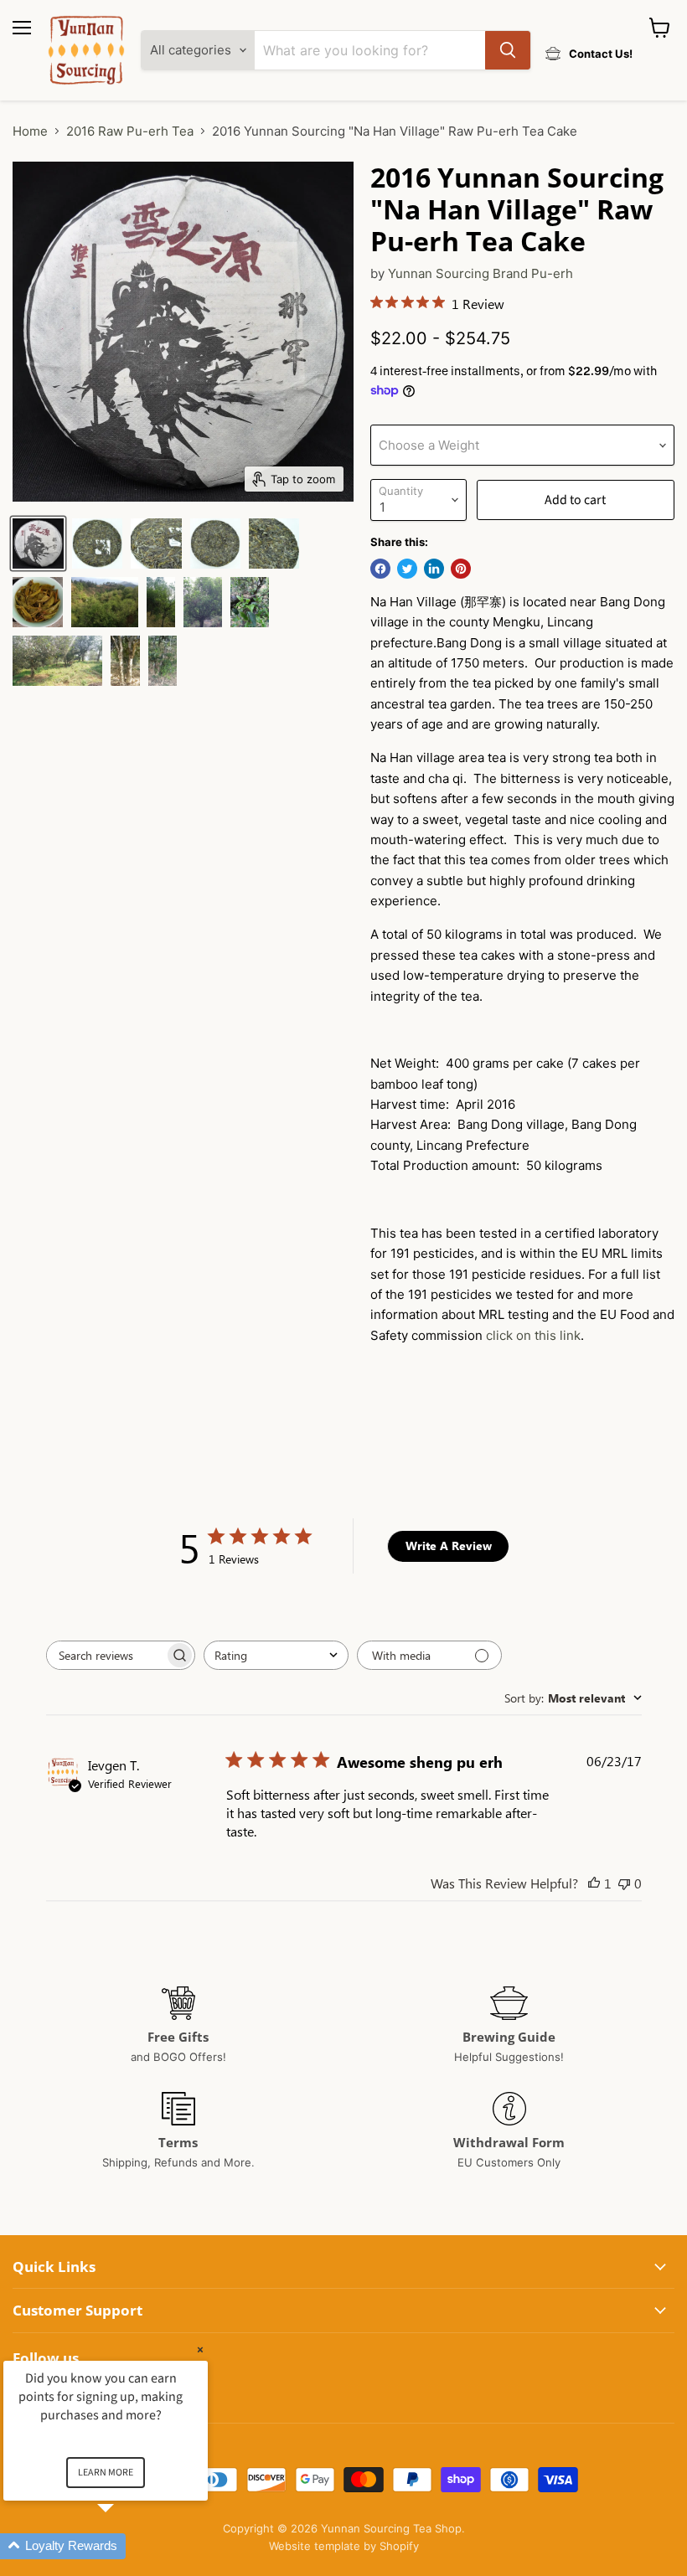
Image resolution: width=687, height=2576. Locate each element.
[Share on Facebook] (380, 569)
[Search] (508, 50)
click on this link (533, 1335)
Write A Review (449, 1546)
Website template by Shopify (344, 2546)
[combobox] (276, 1655)
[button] (126, 2546)
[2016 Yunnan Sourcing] (38, 544)
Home (30, 131)
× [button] (200, 2349)
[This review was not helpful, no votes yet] (624, 1883)
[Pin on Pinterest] (461, 569)
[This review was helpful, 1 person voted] (594, 1883)
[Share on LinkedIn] (434, 569)
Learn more (106, 2473)
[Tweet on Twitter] (407, 569)
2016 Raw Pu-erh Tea (130, 131)
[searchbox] (106, 1655)
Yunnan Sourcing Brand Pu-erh (480, 273)
